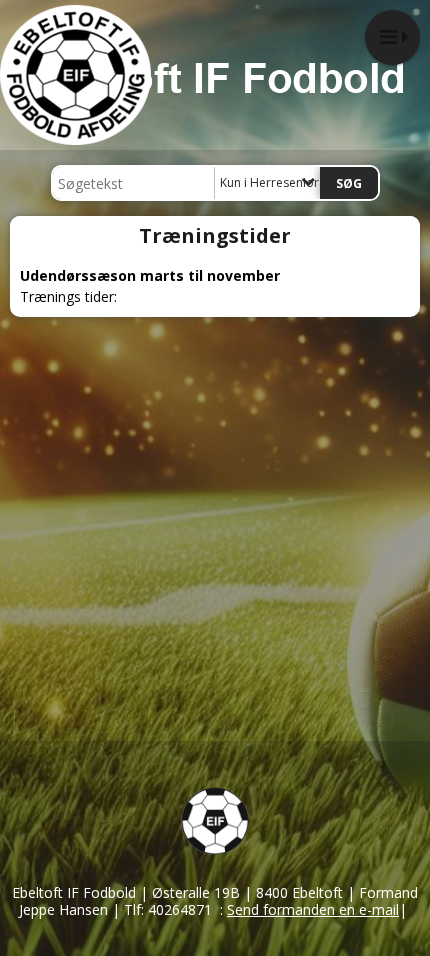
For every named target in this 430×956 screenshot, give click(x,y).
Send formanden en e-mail (313, 909)
